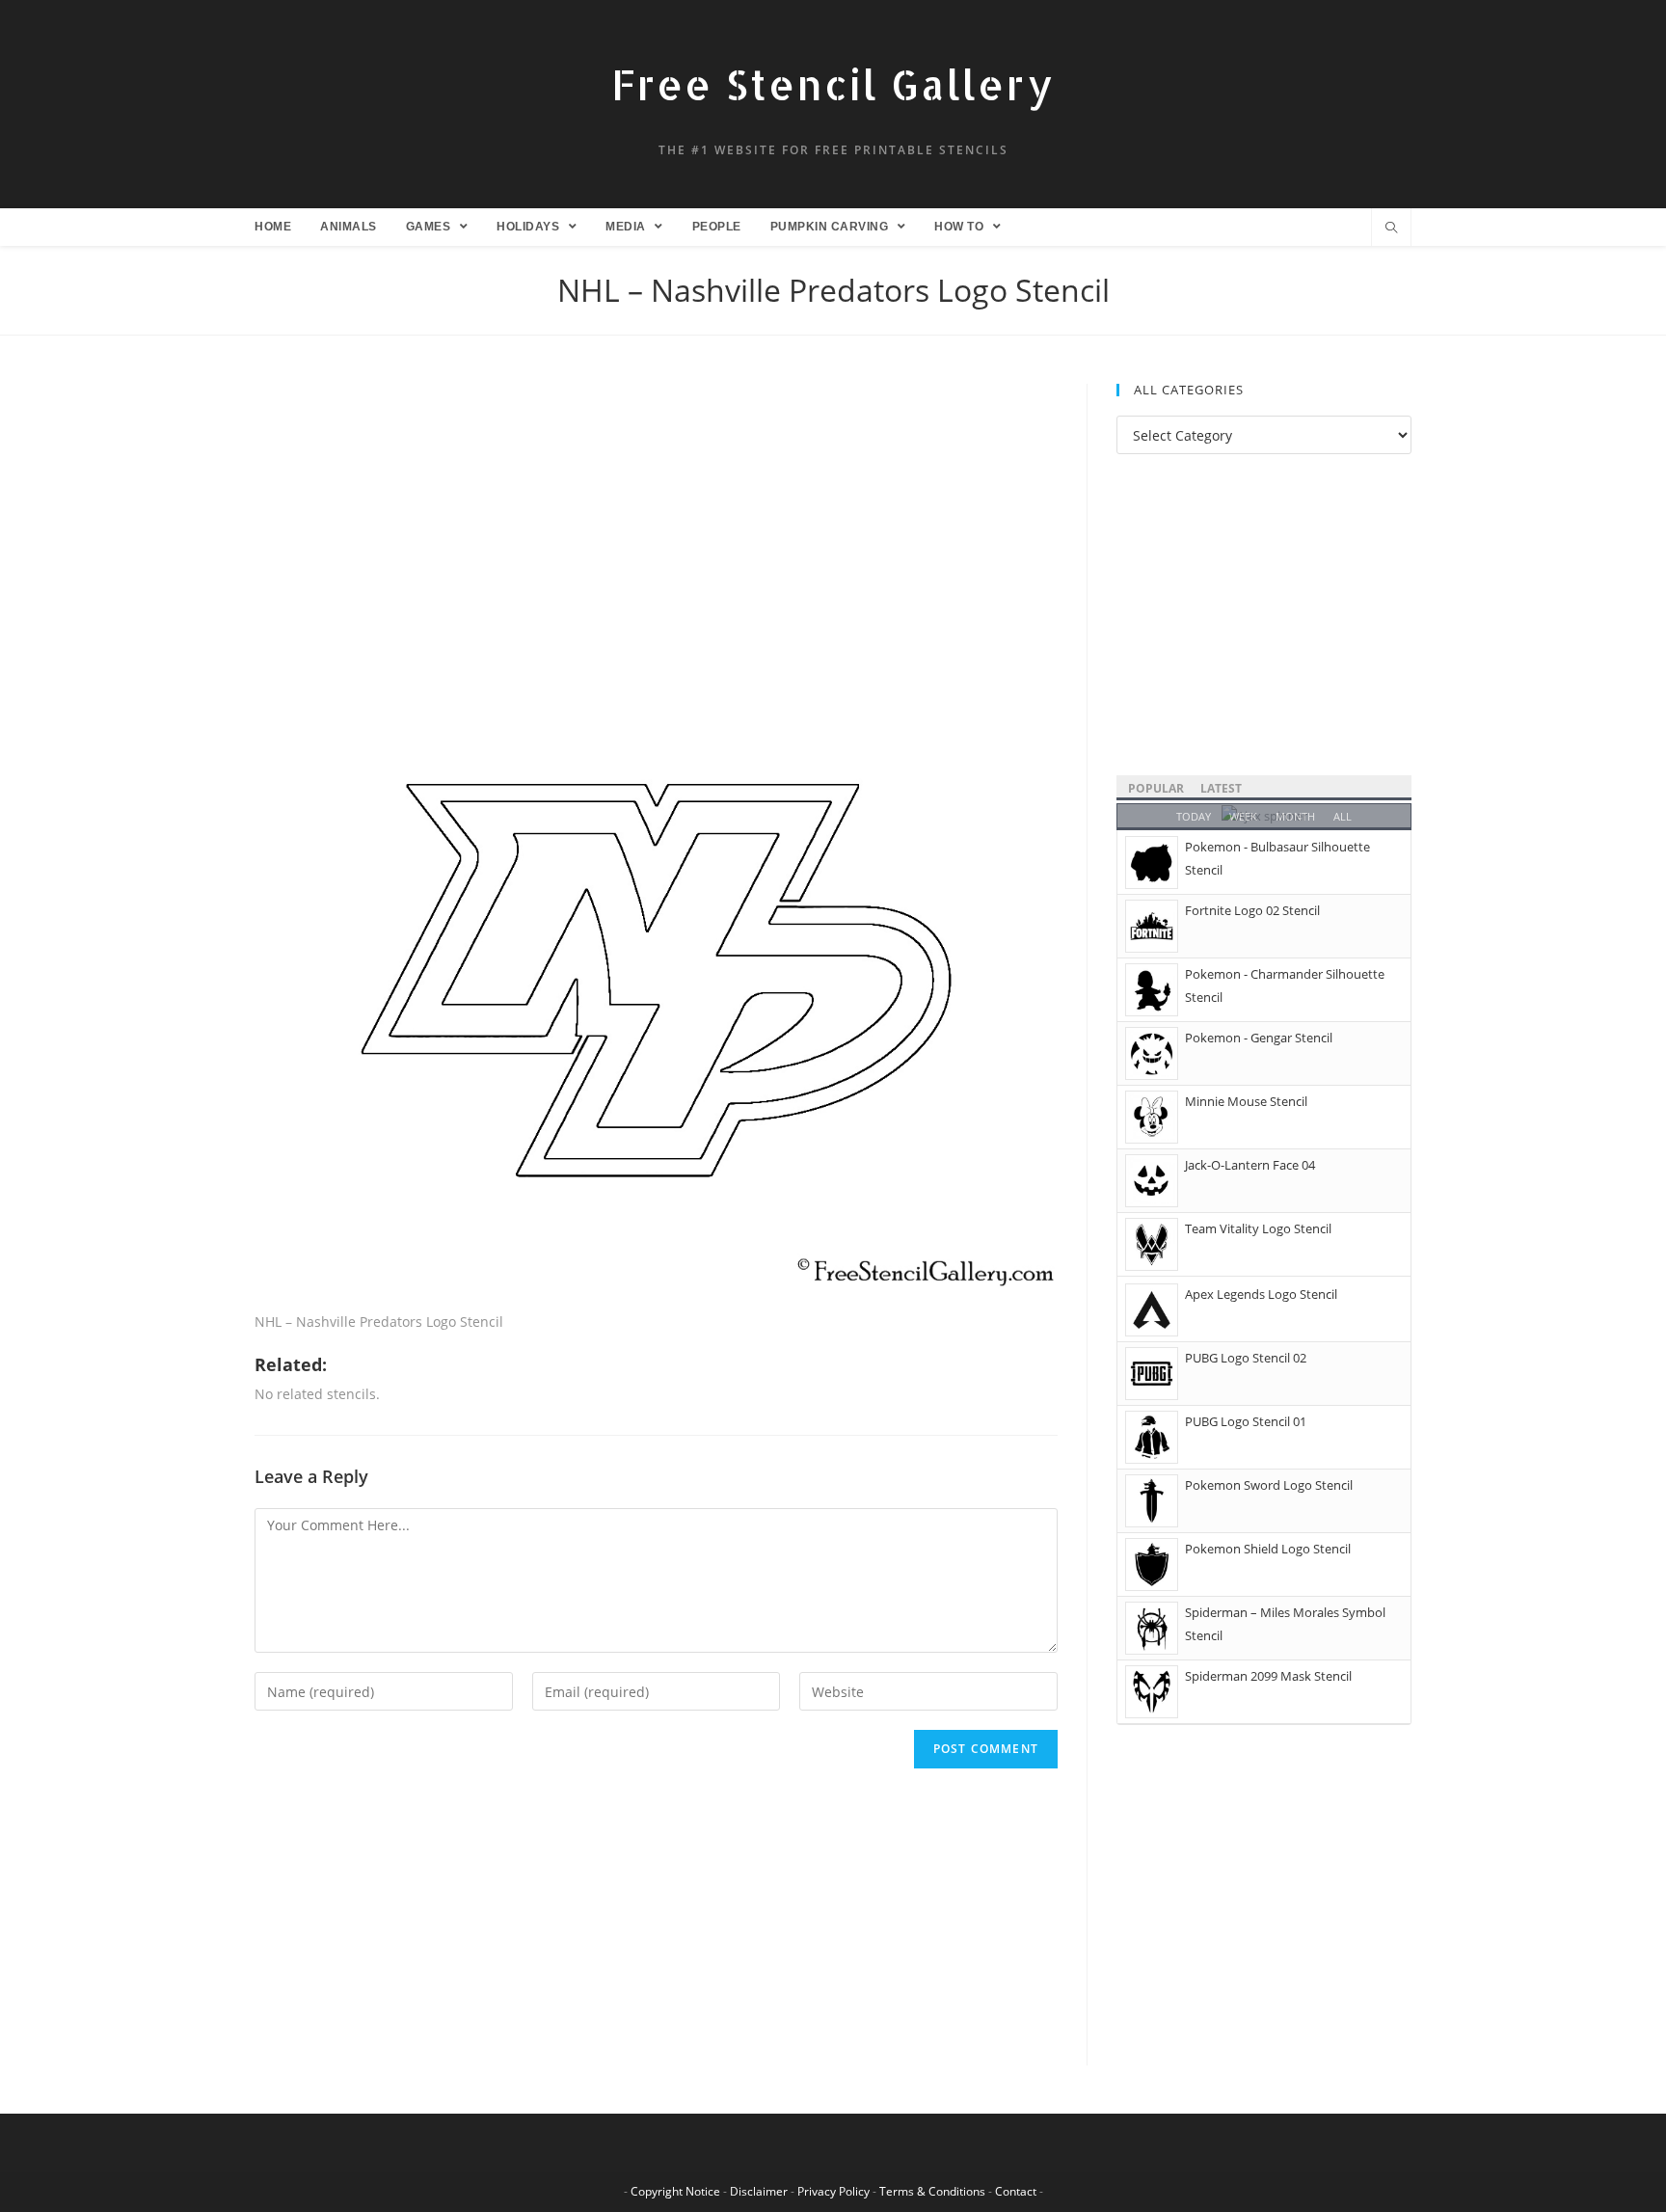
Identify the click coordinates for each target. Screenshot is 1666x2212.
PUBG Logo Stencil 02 (1246, 1358)
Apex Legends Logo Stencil (1261, 1294)
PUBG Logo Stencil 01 (1246, 1421)
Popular (1156, 788)
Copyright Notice (675, 2191)
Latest (1221, 788)
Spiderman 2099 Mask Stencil (1268, 1676)
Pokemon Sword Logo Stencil (1269, 1485)
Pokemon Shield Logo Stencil (1268, 1549)
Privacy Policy (833, 2191)
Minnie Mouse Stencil (1246, 1101)
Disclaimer (759, 2191)
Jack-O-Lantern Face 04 (1250, 1165)
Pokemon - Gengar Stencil (1259, 1038)
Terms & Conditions (932, 2191)
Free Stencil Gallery (833, 84)
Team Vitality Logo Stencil (1258, 1228)
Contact (1016, 2191)
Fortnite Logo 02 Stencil (1252, 910)
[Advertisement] (656, 526)
